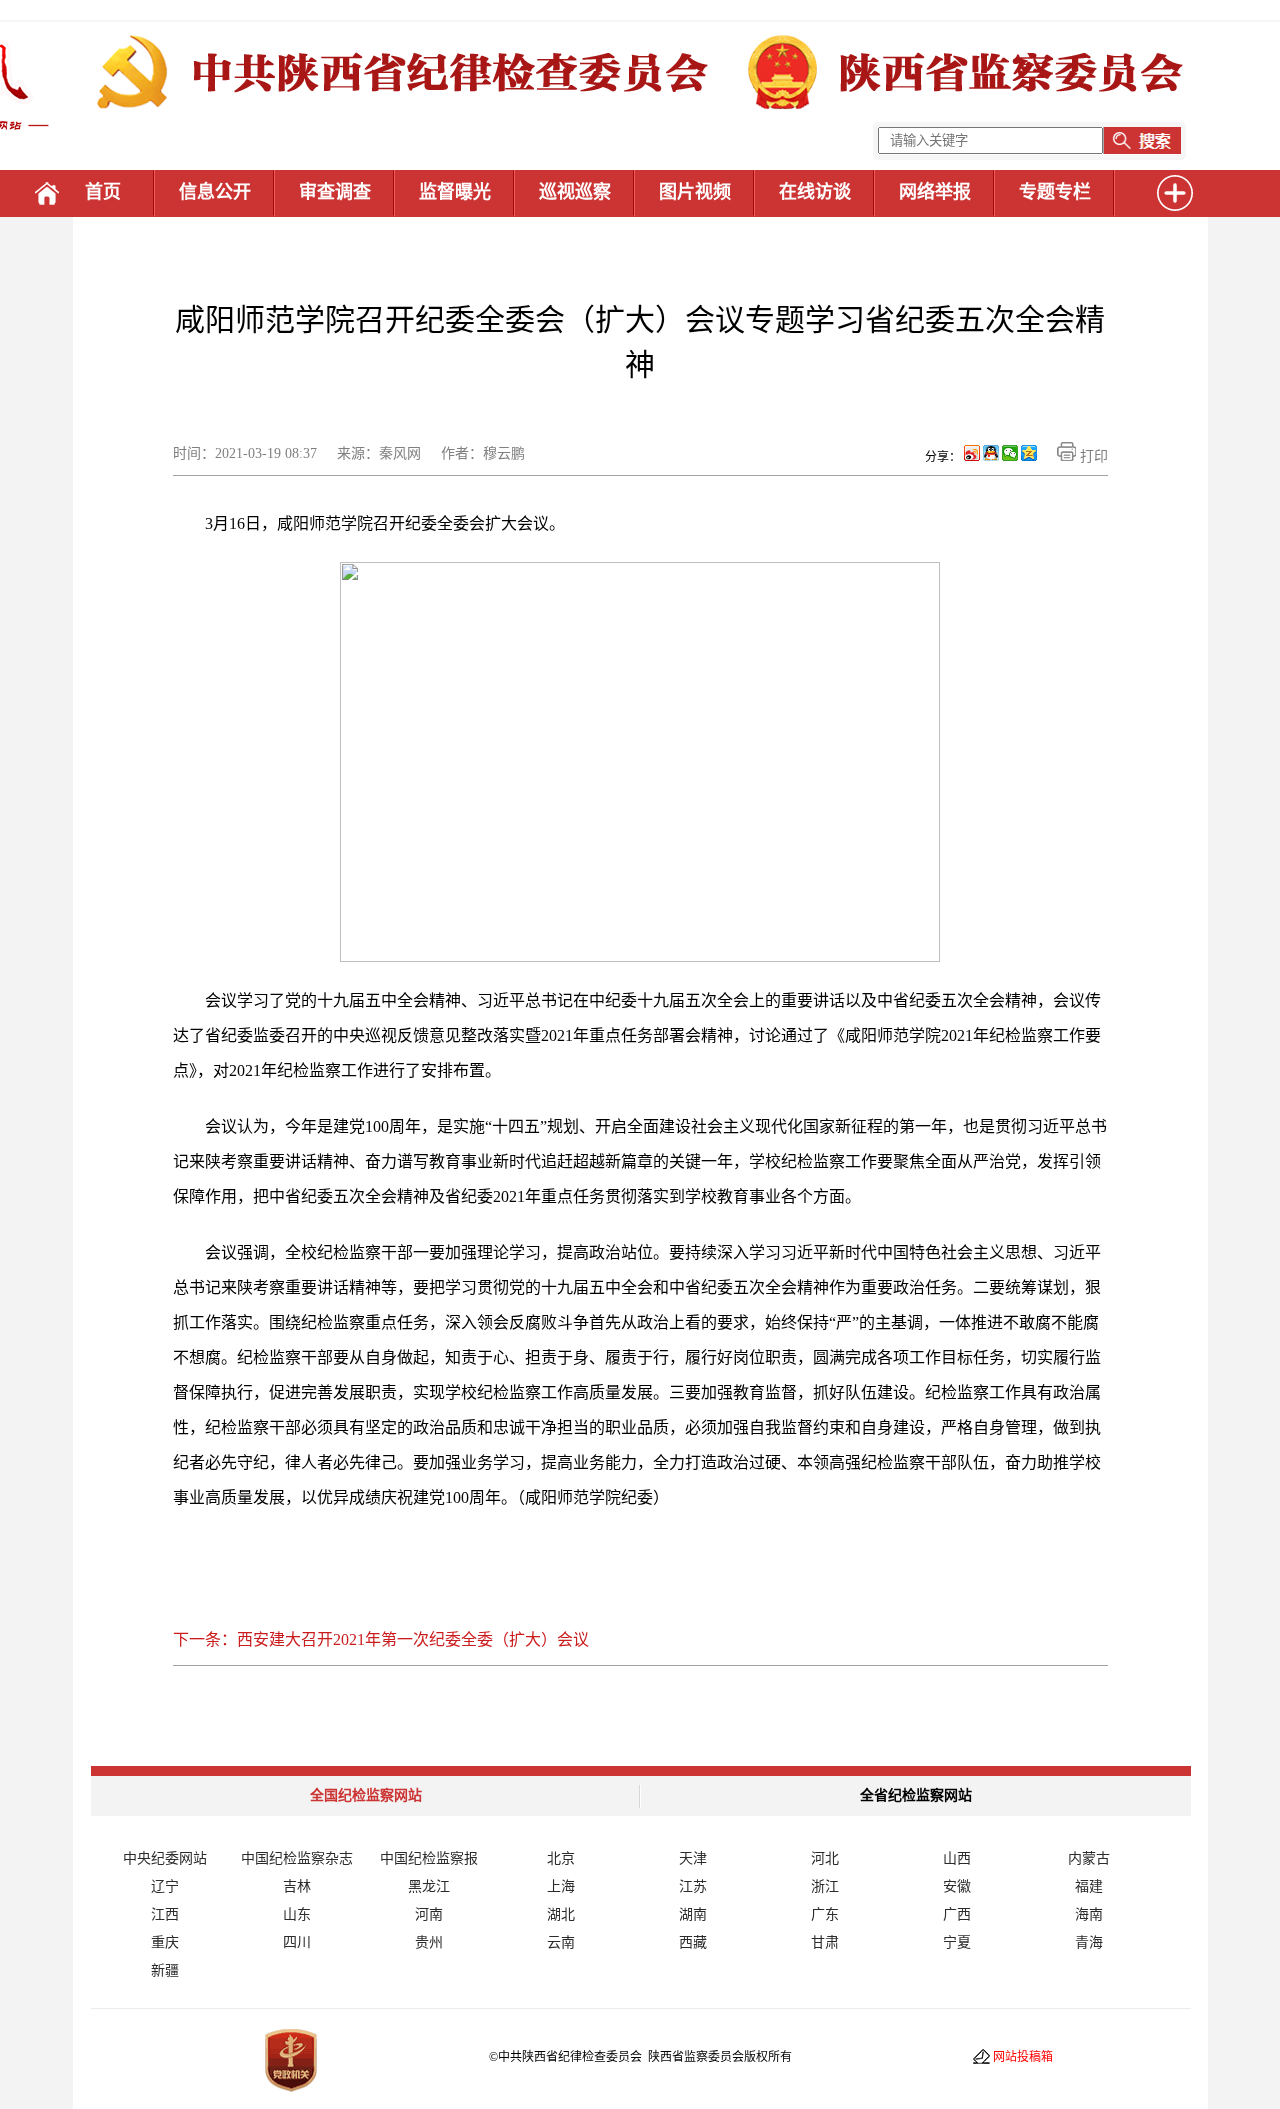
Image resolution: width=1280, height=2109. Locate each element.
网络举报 (935, 192)
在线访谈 (815, 192)
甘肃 (825, 1942)
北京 (561, 1858)
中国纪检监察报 (429, 1858)
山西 (957, 1858)
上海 (561, 1886)
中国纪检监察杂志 (297, 1858)
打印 (1092, 456)
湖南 (693, 1914)
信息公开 (215, 192)
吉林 (297, 1886)
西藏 (693, 1942)
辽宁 (165, 1886)
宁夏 (957, 1942)
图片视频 (695, 192)
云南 (561, 1942)
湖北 (561, 1914)
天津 (693, 1858)
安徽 (957, 1886)
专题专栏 (1055, 192)
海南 (1089, 1914)
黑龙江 (429, 1886)
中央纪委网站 (165, 1858)
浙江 (825, 1886)
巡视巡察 (575, 192)
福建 (1089, 1886)
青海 (1089, 1942)
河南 (429, 1914)
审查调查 (335, 192)
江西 (165, 1914)
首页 (103, 192)
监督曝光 (455, 192)
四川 (297, 1942)
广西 (957, 1914)
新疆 (165, 1970)
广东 (825, 1914)
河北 (825, 1858)
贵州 (429, 1942)
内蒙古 (1089, 1858)
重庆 (165, 1942)
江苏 (693, 1886)
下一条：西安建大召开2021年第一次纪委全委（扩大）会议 (381, 1639)
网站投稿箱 (1023, 2057)
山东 (297, 1914)
